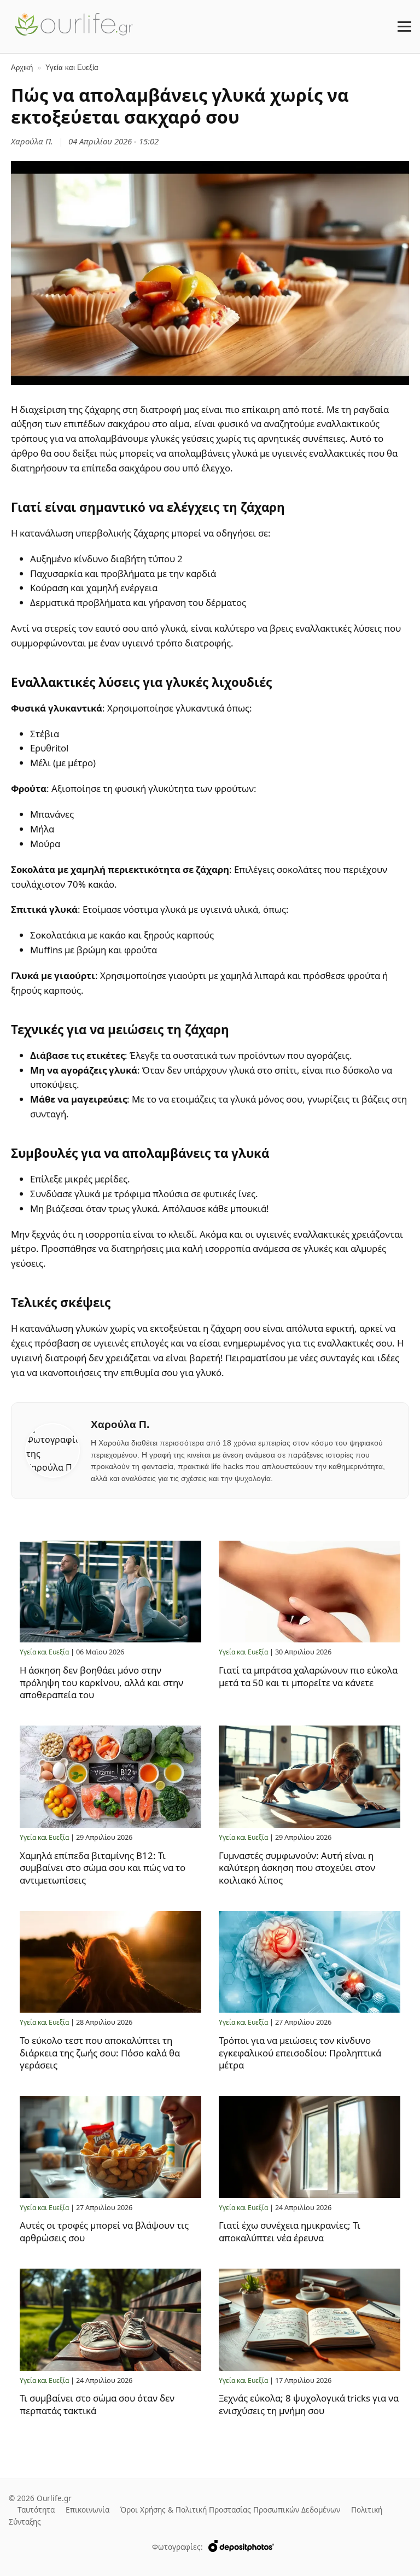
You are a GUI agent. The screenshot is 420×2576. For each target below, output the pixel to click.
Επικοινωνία (87, 2510)
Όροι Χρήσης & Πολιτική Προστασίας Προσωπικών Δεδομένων (230, 2510)
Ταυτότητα (36, 2510)
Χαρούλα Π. (32, 141)
